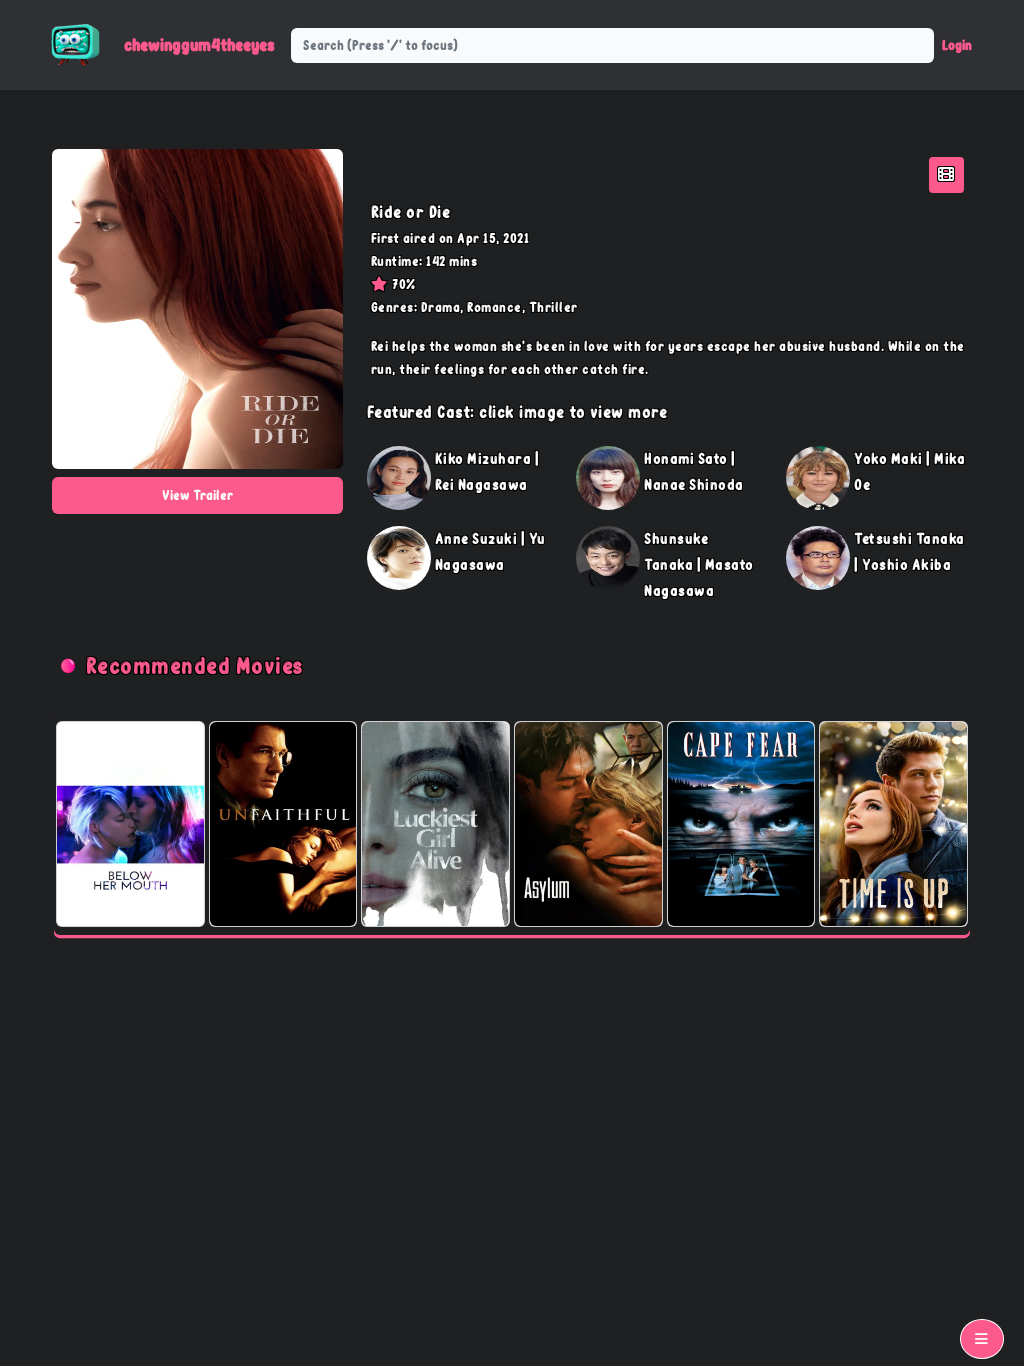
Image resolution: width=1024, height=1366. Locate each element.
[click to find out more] (399, 477)
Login (957, 45)
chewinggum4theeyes (199, 44)
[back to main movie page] (946, 175)
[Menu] (982, 1338)
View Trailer (197, 495)
